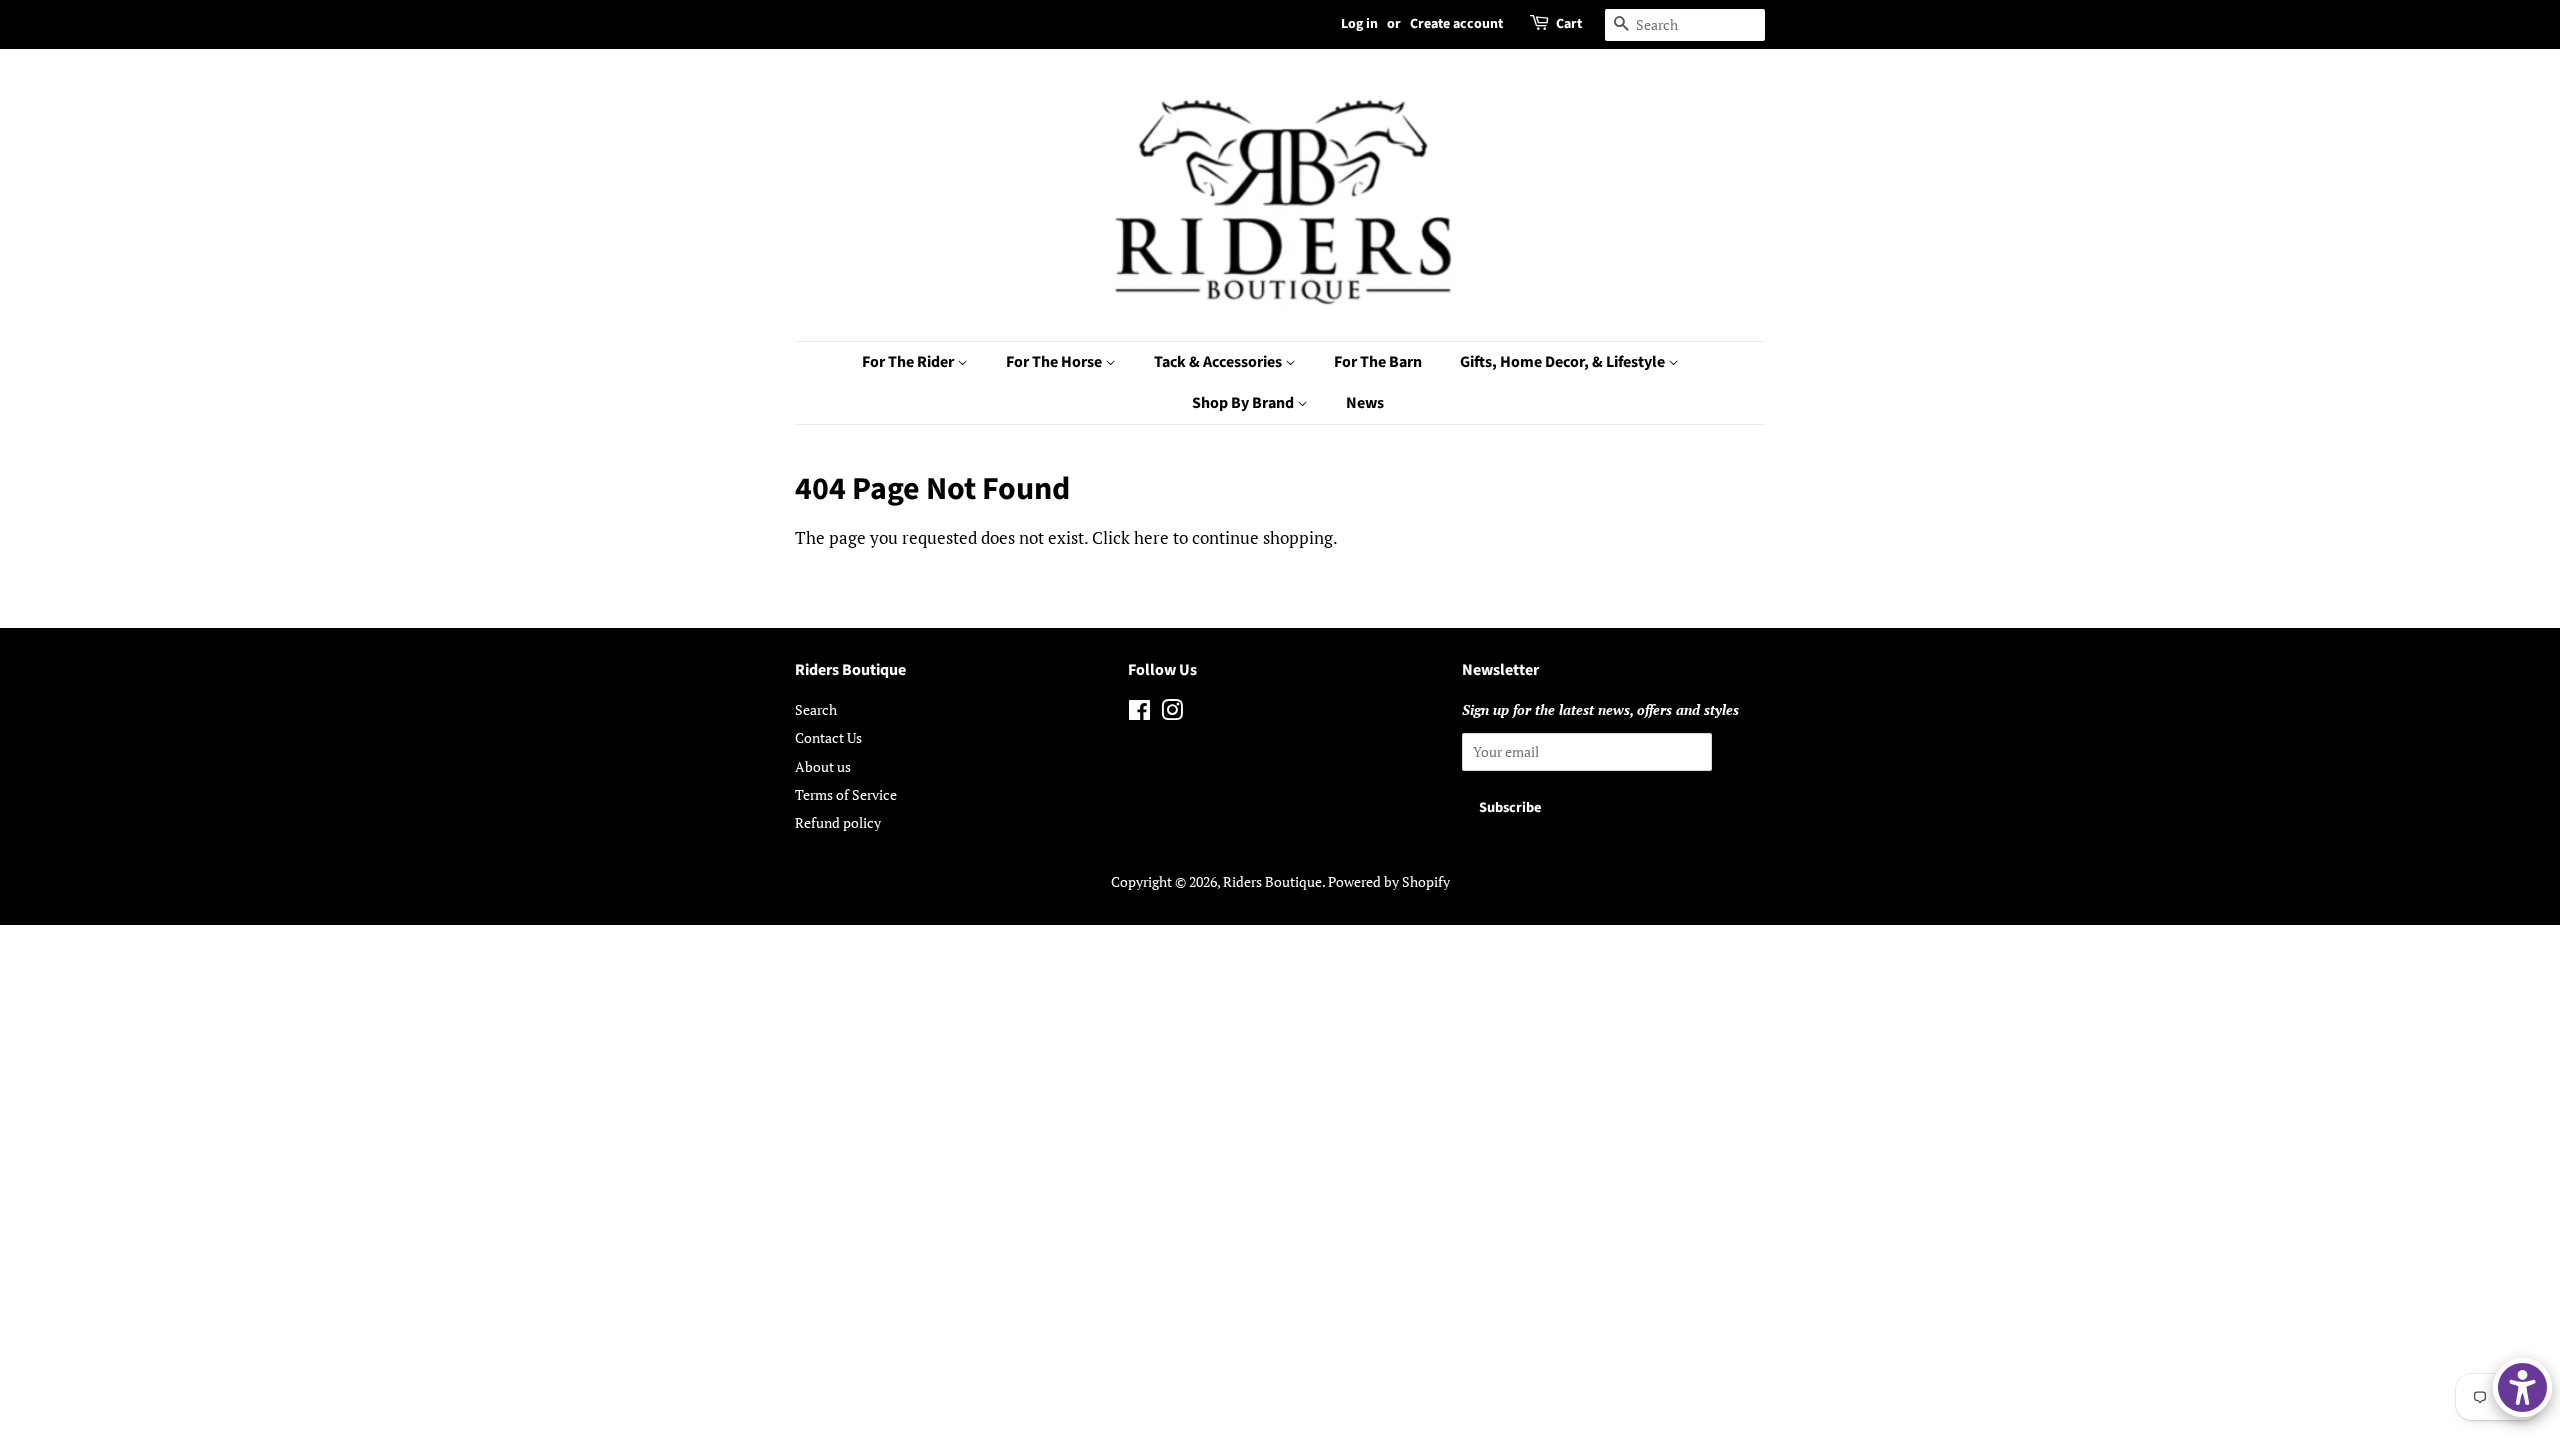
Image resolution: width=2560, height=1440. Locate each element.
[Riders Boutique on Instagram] (1172, 713)
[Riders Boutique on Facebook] (1139, 713)
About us (823, 766)
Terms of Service (846, 794)
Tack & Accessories (1219, 362)
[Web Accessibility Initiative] (2522, 1387)
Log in (1359, 24)
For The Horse (1055, 362)
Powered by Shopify (1389, 881)
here (1151, 537)
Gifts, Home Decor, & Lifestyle (1564, 362)
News (1365, 403)
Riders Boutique (1272, 881)
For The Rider (909, 362)
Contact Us (828, 737)
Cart (1569, 24)
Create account (1456, 24)
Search (816, 709)
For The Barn (1378, 362)
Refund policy (838, 822)
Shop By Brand (1244, 403)
